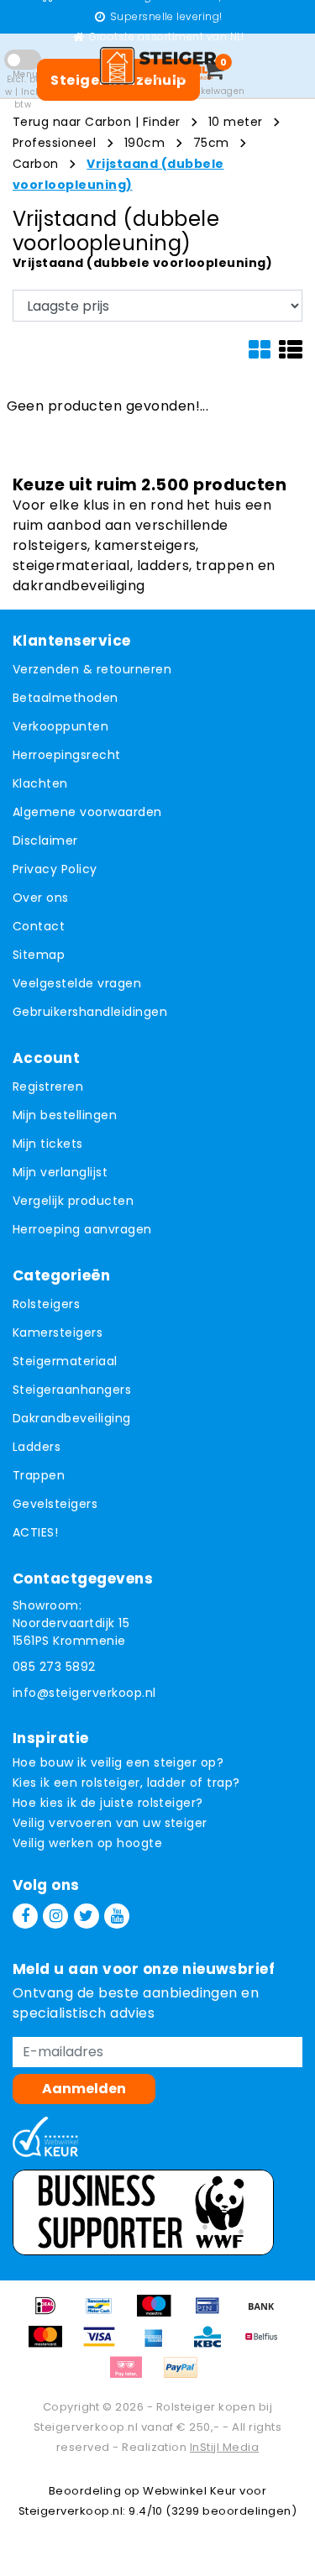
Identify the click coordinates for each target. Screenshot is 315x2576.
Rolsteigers (46, 1304)
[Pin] (213, 2314)
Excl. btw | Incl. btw (23, 92)
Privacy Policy (55, 869)
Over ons (41, 898)
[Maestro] (160, 2314)
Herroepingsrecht (67, 755)
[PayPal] (185, 2376)
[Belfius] (265, 2345)
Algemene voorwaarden (87, 812)
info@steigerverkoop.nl (84, 1693)
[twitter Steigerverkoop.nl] (87, 1916)
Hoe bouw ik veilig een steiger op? (118, 1762)
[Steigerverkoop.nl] (158, 65)
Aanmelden (84, 2089)
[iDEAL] (51, 2314)
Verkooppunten (60, 726)
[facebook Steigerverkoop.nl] (25, 1916)
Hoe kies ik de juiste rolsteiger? (108, 1803)
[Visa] (105, 2345)
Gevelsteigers (55, 1504)
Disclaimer (45, 840)
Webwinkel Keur (190, 2491)
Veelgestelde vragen (77, 983)
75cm (211, 143)
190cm (144, 143)
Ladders (37, 1447)
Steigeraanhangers (72, 1390)
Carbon (36, 164)
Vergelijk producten (73, 1201)
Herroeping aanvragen (82, 1229)
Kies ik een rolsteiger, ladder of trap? (126, 1783)
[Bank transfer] (265, 2314)
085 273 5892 (54, 1667)
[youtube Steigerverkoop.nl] (117, 1916)
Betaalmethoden (66, 698)
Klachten (40, 783)
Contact (39, 926)
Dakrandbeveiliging (72, 1418)
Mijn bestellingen (65, 1115)
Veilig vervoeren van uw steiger (110, 1823)
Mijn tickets (48, 1144)
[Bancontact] (105, 2314)
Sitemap (39, 955)
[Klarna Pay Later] (132, 2376)
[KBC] (213, 2345)
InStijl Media (224, 2447)
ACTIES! (35, 1532)
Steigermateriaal (65, 1361)
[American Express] (160, 2345)
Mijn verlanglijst (60, 1172)
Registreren (48, 1086)
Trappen (39, 1475)
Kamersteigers (58, 1333)
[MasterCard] (51, 2345)
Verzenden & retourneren (92, 669)
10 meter (236, 122)
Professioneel (54, 143)
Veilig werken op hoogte (87, 1843)
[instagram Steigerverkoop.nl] (55, 1916)
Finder (162, 122)
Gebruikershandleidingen (90, 1012)
